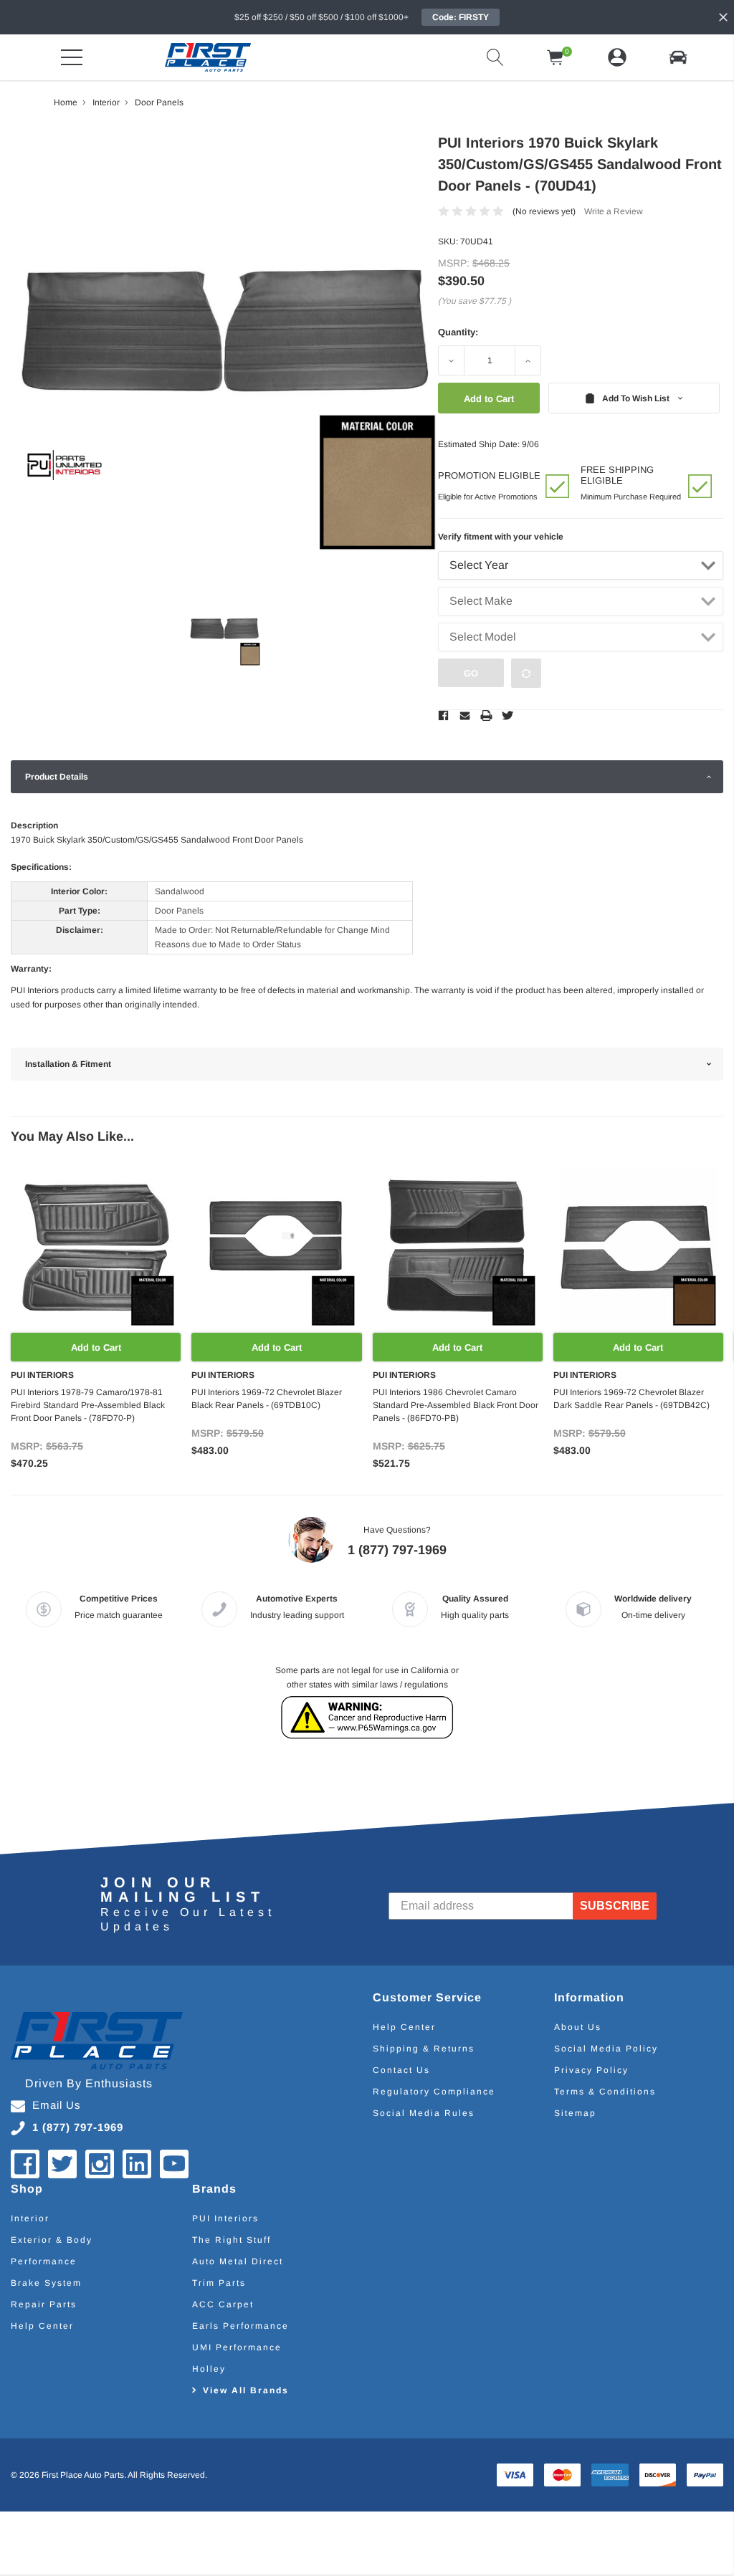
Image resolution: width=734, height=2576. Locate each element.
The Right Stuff (232, 2240)
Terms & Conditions (605, 2092)
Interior (30, 2218)
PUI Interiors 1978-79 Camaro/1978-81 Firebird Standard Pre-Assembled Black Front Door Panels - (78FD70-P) (88, 1405)
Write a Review (614, 211)
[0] (556, 57)
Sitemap (575, 2113)
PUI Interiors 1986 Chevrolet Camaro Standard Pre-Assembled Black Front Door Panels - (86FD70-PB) (456, 1405)
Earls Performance (240, 2326)
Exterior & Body (52, 2240)
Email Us (57, 2105)
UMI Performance (237, 2347)
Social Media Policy (606, 2049)
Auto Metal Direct (238, 2261)
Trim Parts (219, 2283)
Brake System (46, 2283)
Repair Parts (44, 2304)
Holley (209, 2369)
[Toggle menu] (72, 57)
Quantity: (458, 332)
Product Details (57, 777)
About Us (578, 2027)
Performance (44, 2261)
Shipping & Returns (424, 2049)
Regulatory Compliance (434, 2092)
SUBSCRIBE (615, 1906)
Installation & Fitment (68, 1064)
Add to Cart (96, 1347)
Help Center (404, 2027)
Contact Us (401, 2070)
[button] (678, 57)
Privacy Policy (591, 2070)
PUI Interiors (225, 2218)
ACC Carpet (223, 2304)
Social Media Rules (424, 2113)
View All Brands (246, 2390)
